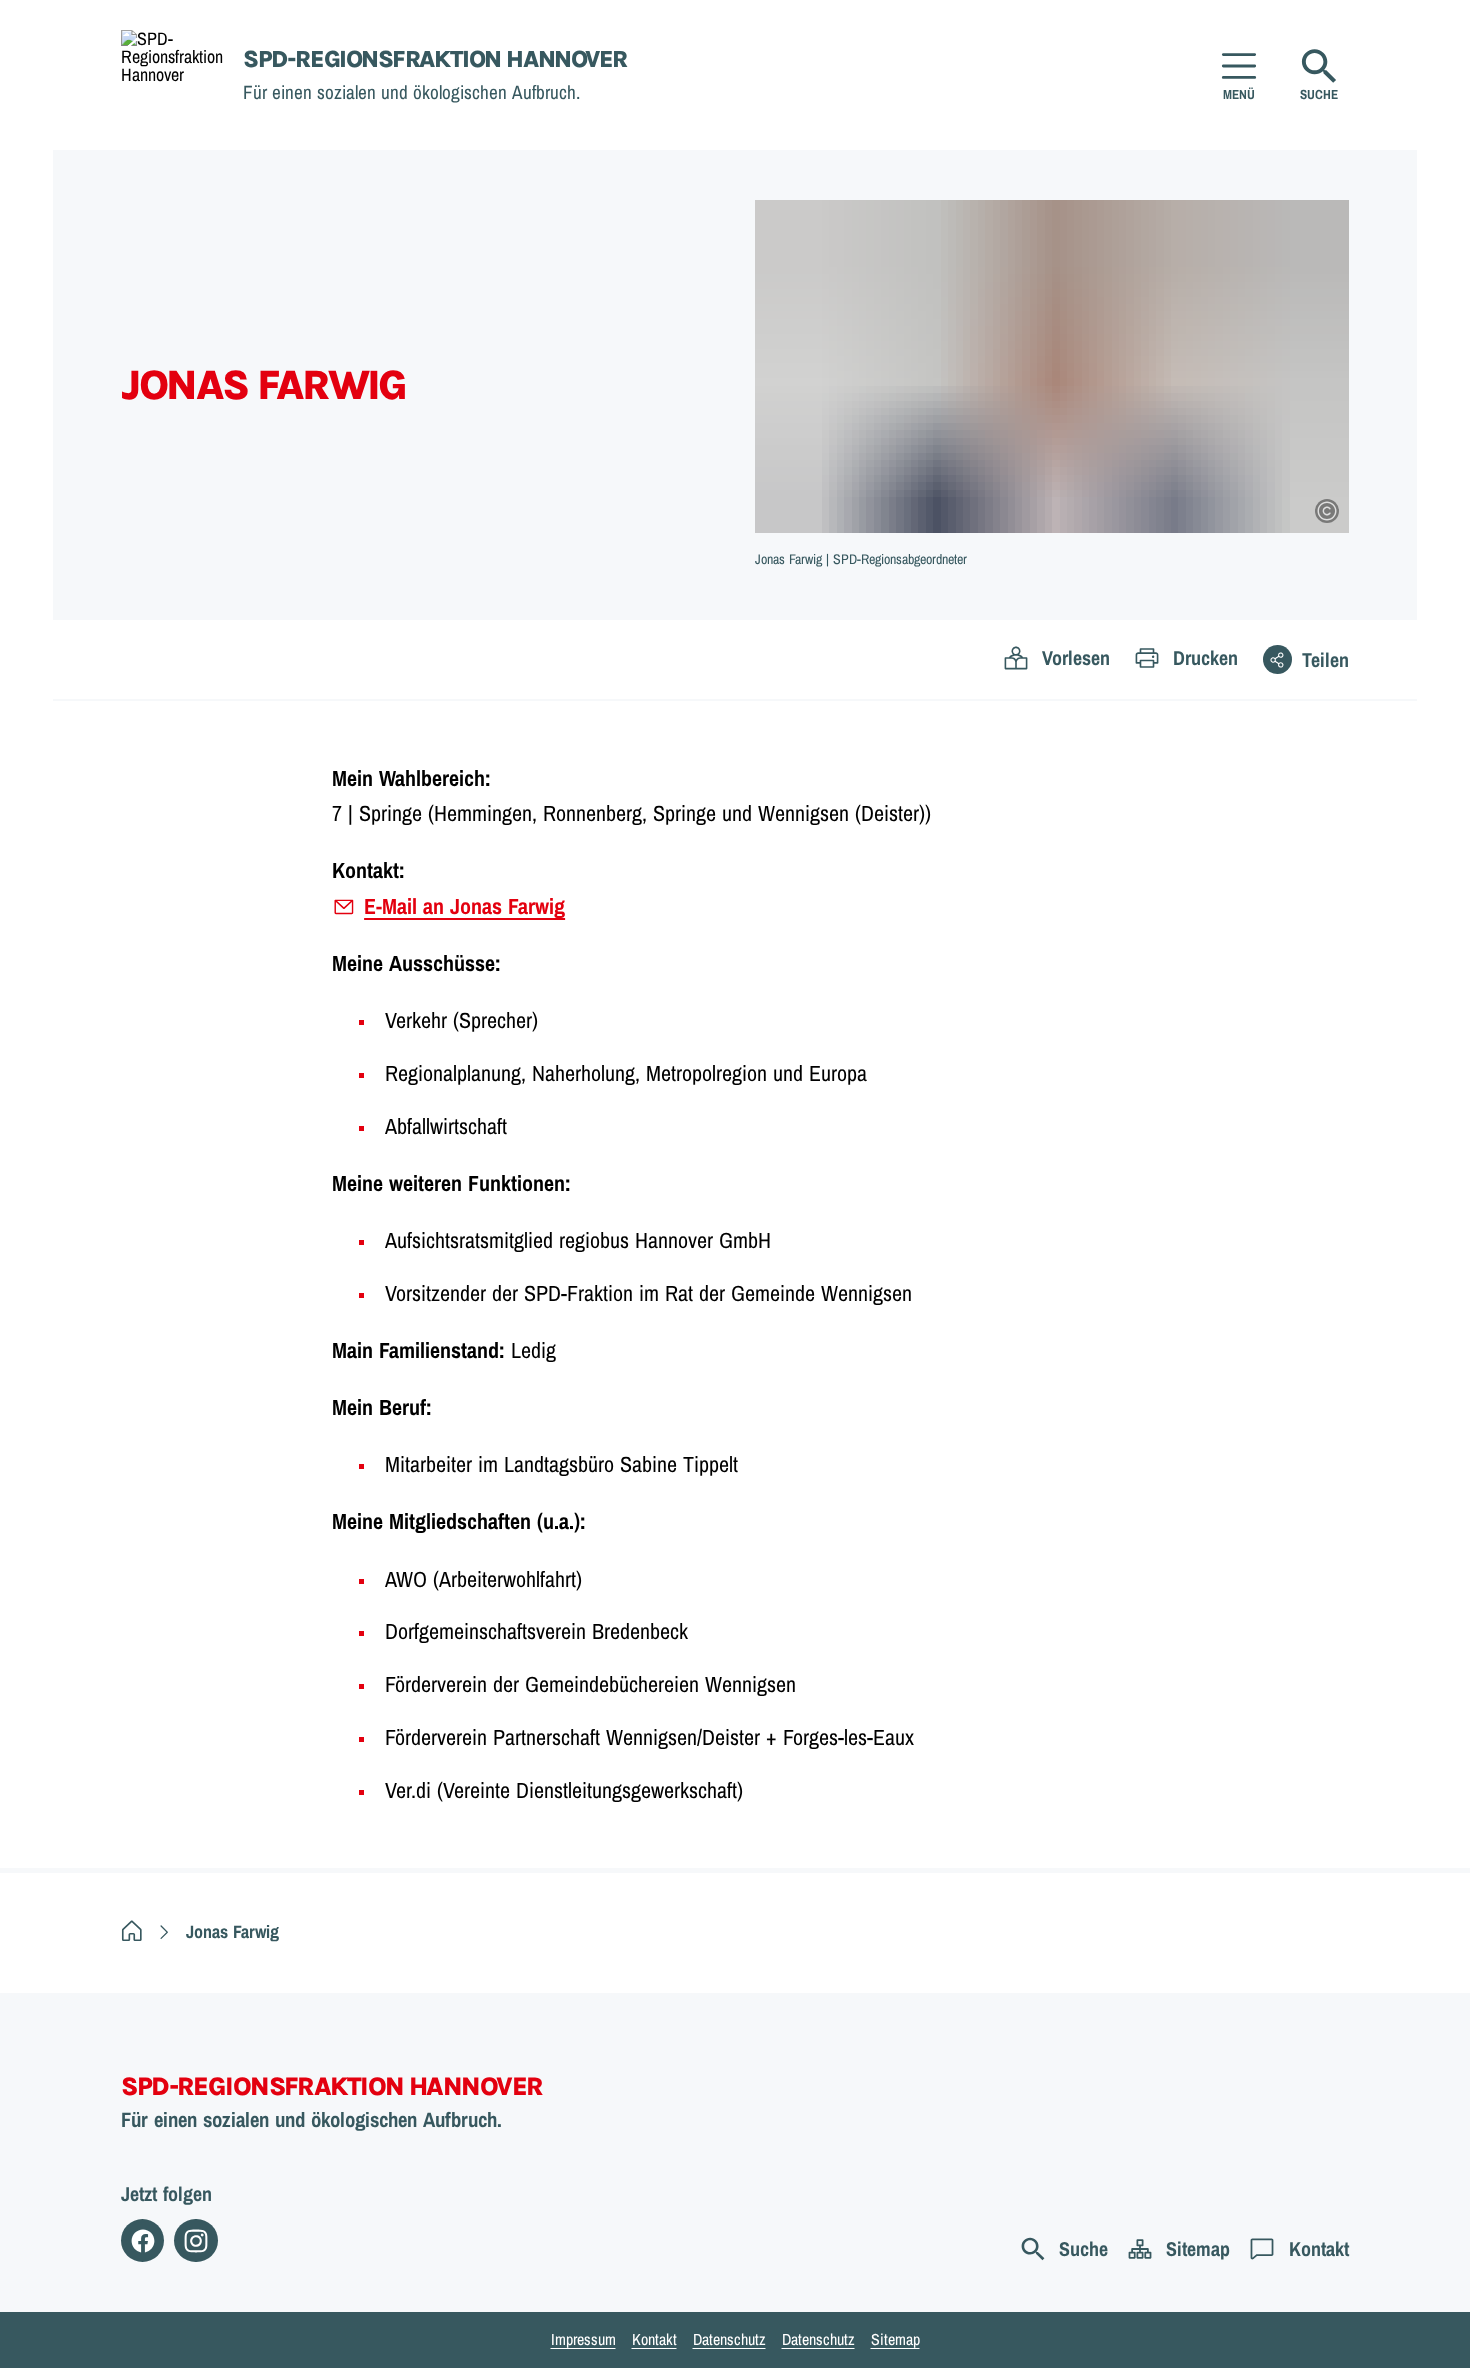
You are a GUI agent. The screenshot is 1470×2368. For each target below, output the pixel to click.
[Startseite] (132, 1931)
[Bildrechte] (1327, 511)
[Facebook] (142, 2240)
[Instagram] (195, 2240)
